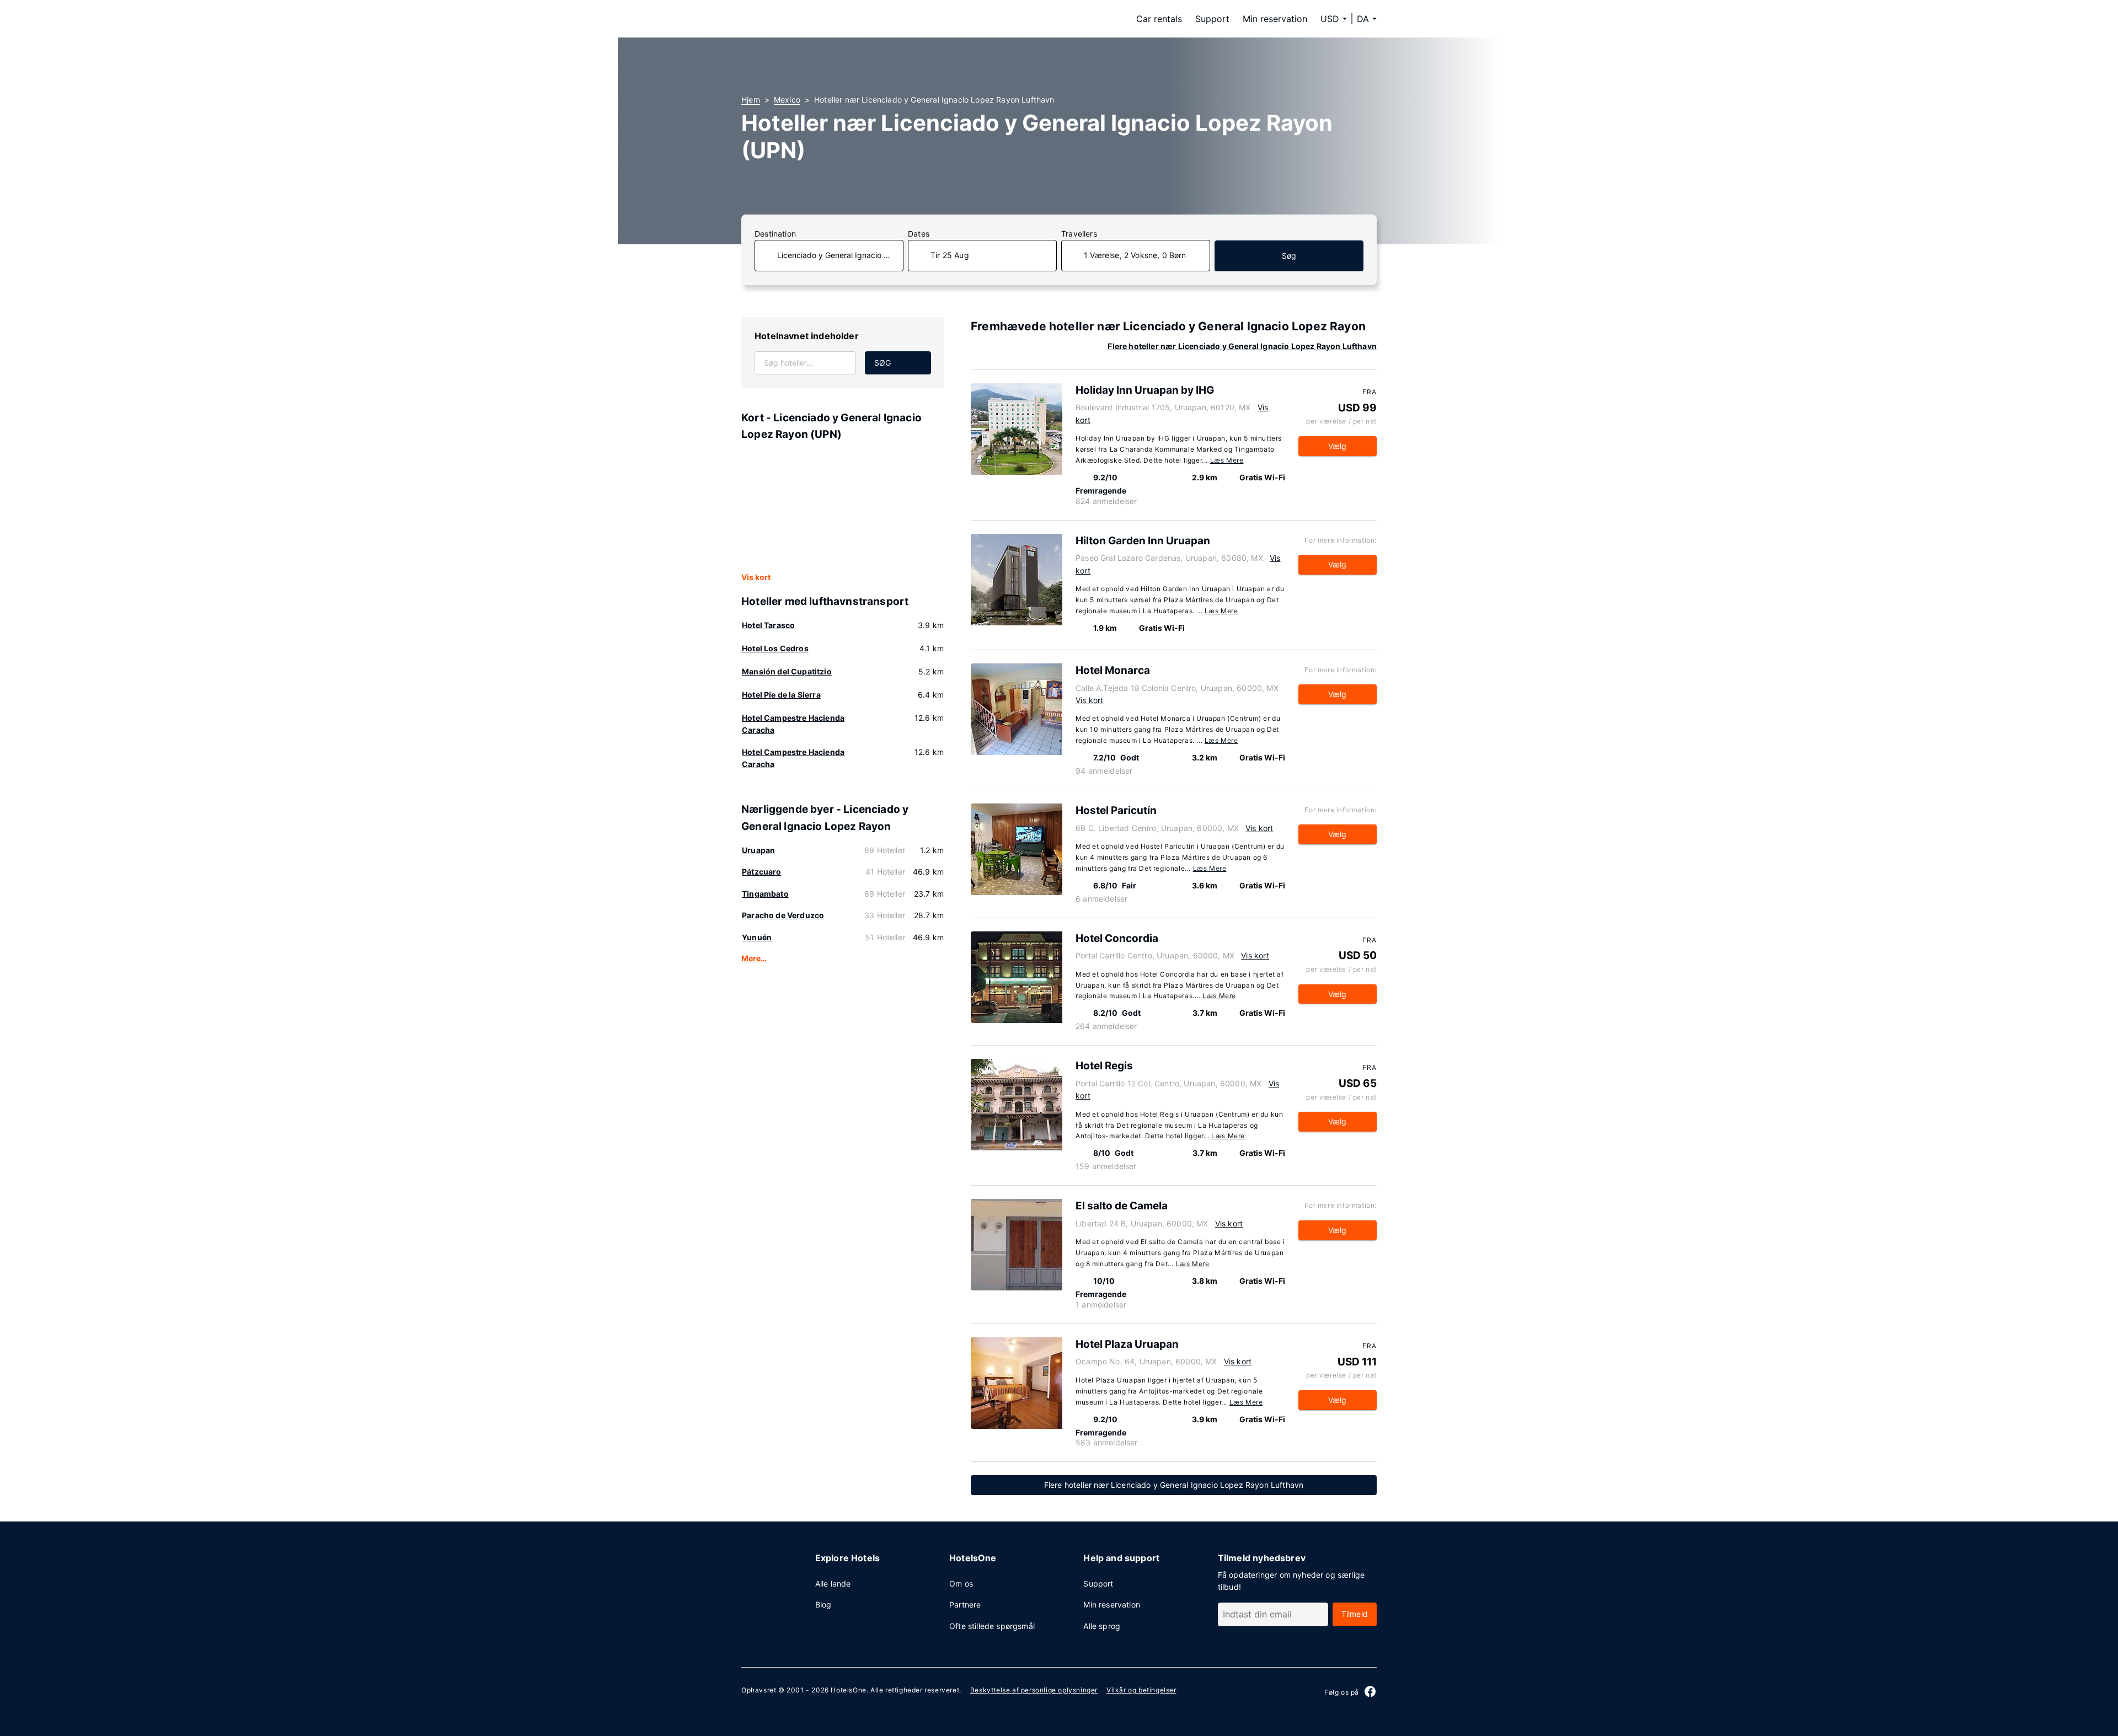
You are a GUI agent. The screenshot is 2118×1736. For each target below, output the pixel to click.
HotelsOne (848, 1690)
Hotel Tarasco (768, 625)
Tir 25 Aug (950, 255)
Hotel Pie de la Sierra (781, 695)
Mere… (754, 958)
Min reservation (1275, 19)
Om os (961, 1584)
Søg (1289, 256)
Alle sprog (1102, 1626)
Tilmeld (1355, 1614)
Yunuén (757, 937)
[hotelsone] (811, 19)
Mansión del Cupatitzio (787, 671)
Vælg (1338, 446)
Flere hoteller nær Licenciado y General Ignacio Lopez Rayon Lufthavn (1242, 346)
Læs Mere (1227, 460)
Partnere (965, 1604)
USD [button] (1330, 19)
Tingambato (765, 894)
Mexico (787, 100)
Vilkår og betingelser (1141, 1690)
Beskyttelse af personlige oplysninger (1034, 1690)
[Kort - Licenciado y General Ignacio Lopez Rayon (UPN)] (843, 507)
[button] (1367, 19)
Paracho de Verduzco (783, 915)
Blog (823, 1604)
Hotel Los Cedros (775, 648)
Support (1212, 19)
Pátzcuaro (762, 872)
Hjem (751, 100)
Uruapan (758, 850)
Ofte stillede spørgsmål (992, 1626)
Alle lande (833, 1584)
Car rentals (1159, 19)
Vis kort (756, 577)
